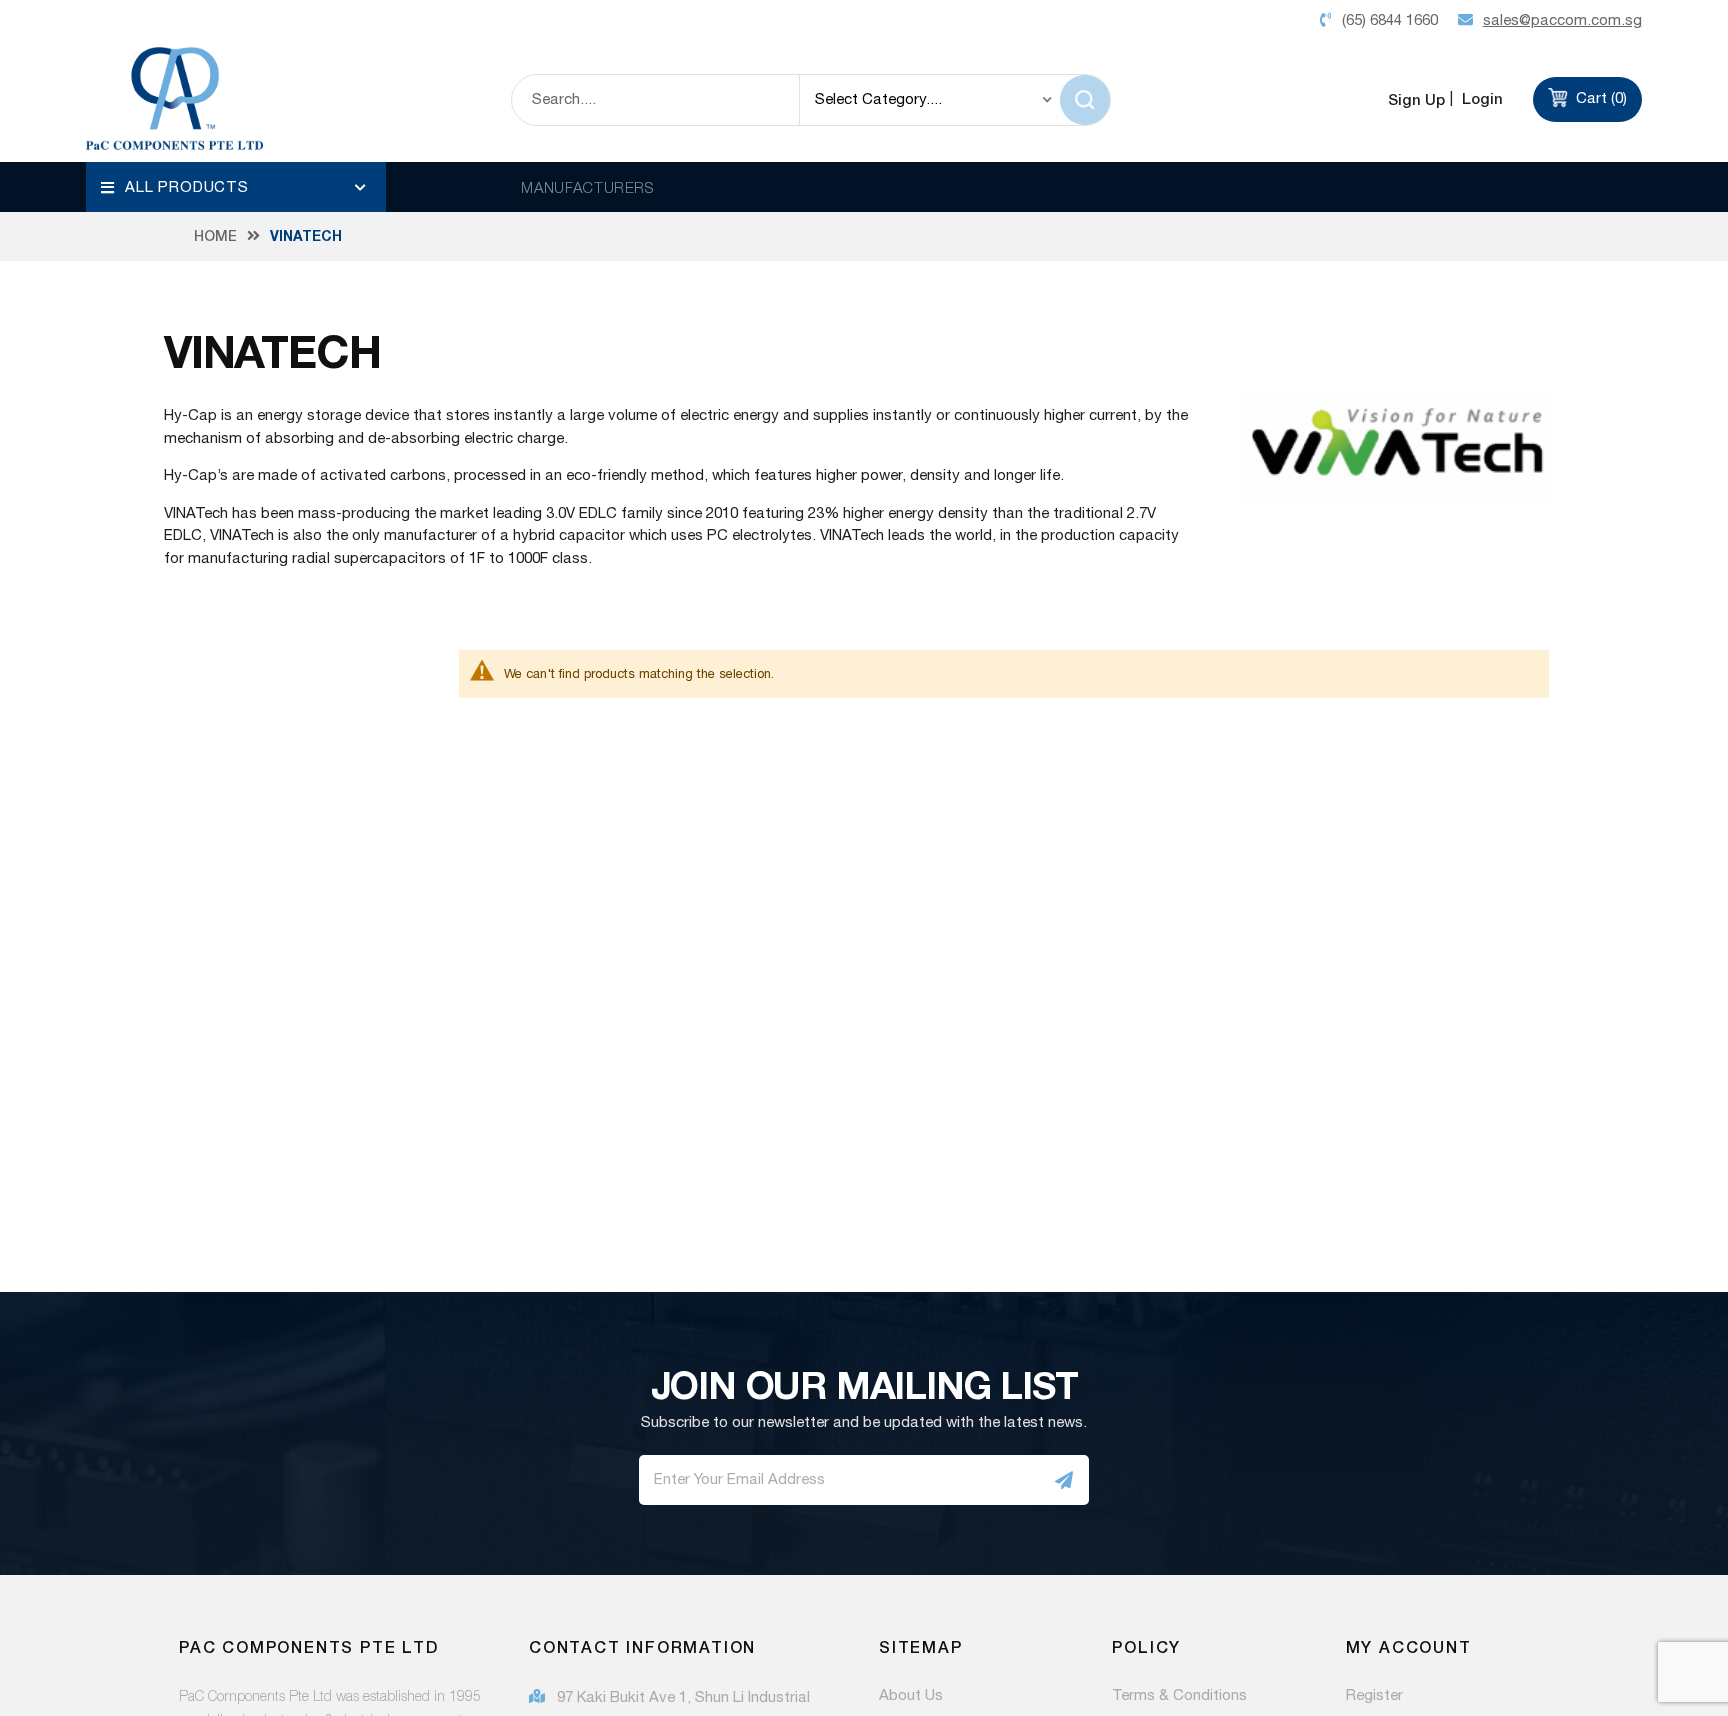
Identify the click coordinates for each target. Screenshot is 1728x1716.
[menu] (236, 187)
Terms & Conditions (1179, 1696)
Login (1480, 98)
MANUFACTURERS (587, 187)
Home (215, 236)
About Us (911, 1696)
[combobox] (655, 100)
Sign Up (1416, 99)
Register (1374, 1696)
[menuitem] (236, 187)
